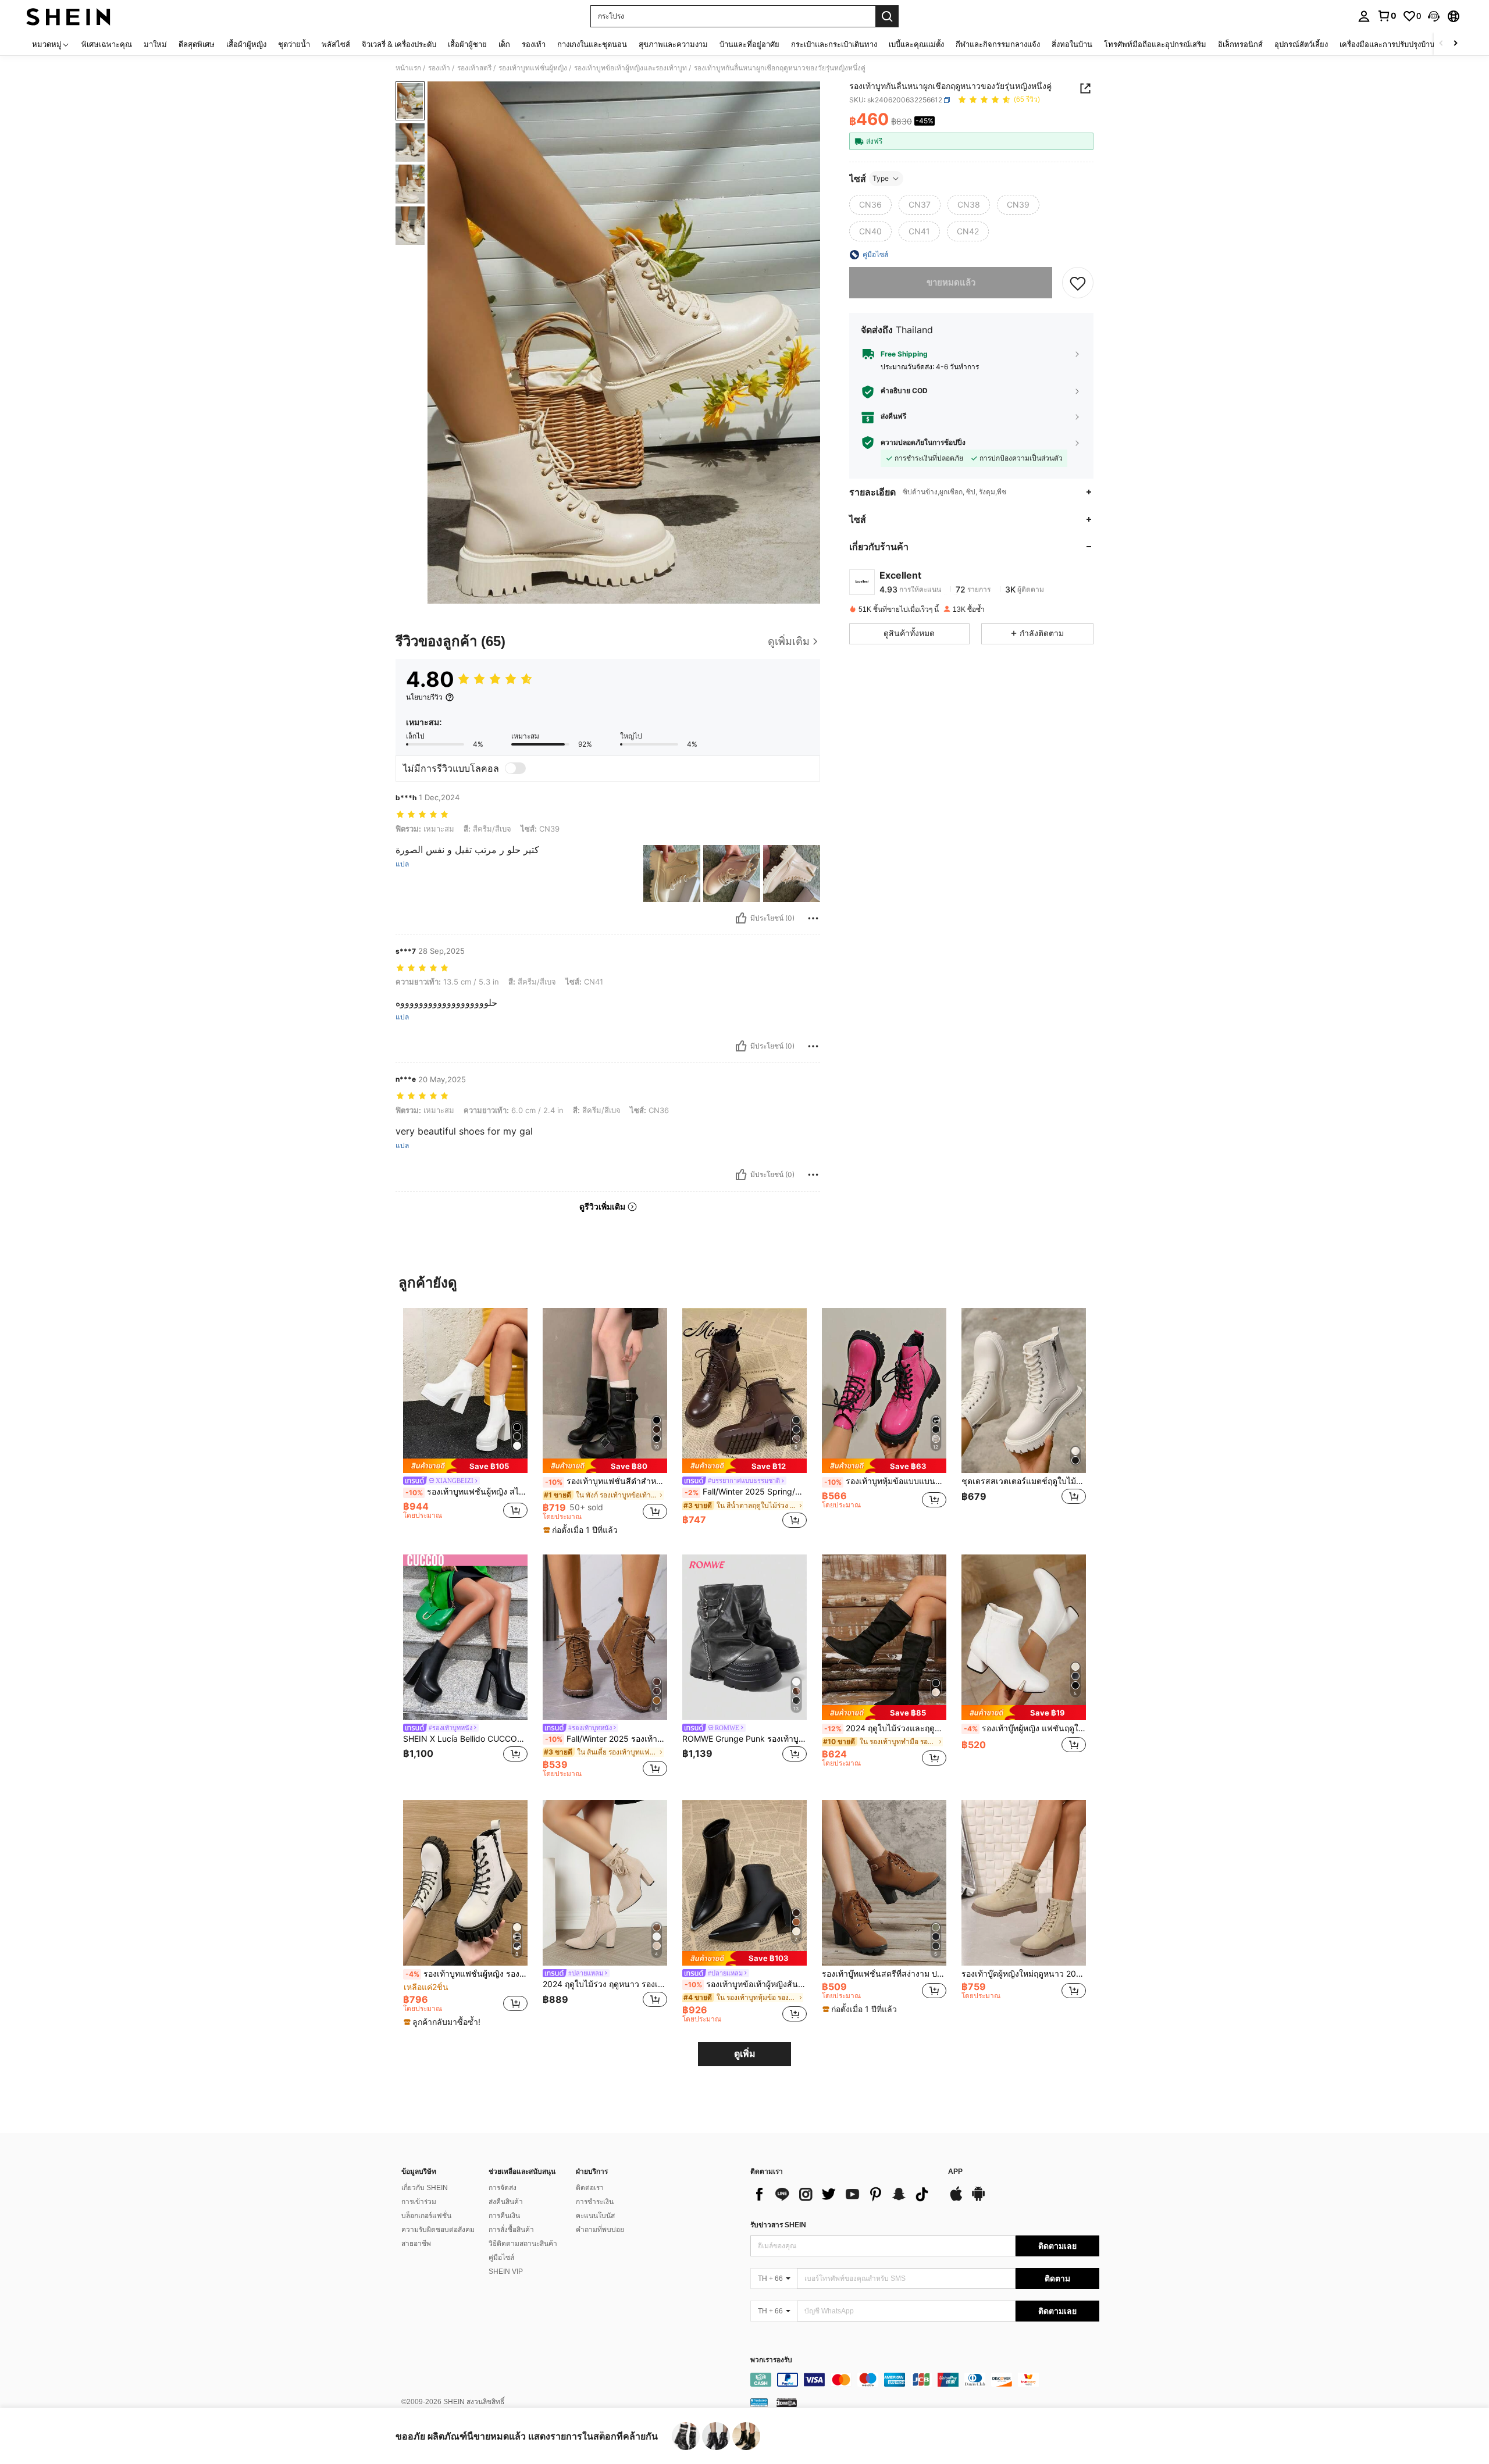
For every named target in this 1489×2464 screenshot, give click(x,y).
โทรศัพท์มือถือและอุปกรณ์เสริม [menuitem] (1155, 44)
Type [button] (881, 178)
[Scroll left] (1441, 44)
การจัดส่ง (503, 2188)
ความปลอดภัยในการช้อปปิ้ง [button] (923, 443)
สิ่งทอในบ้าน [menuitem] (1072, 44)
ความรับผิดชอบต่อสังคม (438, 2230)
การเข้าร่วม (419, 2202)
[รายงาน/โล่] (813, 918)
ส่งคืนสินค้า (506, 2202)
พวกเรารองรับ (771, 2360)
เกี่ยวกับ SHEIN (425, 2188)
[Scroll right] (1455, 44)
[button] (1434, 16)
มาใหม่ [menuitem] (155, 44)
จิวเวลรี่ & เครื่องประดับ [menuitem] (399, 44)
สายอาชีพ (416, 2244)
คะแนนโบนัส (595, 2216)
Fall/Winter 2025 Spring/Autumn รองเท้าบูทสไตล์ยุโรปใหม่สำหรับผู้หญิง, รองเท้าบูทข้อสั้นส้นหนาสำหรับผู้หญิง (746, 1492)
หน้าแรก (408, 68)
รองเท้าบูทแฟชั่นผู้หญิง (533, 68)
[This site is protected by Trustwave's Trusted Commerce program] (759, 2402)
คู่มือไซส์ (501, 2258)
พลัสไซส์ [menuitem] (336, 44)
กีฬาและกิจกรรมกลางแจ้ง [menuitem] (998, 44)
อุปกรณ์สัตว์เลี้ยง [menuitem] (1301, 44)
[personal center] (1364, 16)
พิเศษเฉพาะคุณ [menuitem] (107, 44)
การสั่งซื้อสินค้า (511, 2230)
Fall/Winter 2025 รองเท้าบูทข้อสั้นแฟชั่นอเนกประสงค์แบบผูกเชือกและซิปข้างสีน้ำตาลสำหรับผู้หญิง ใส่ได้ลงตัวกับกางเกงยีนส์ (606, 1739)
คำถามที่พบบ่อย (600, 2230)
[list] (843, 2194)
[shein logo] (68, 16)
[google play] (978, 2199)
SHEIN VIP (506, 2272)
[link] (1387, 16)
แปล (402, 864)
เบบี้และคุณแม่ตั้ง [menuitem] (916, 44)
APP (955, 2172)
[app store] (956, 2199)
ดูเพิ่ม (745, 2054)
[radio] (870, 205)
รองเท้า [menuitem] (534, 44)
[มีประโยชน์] (741, 918)
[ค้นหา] (887, 16)
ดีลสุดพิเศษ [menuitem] (197, 44)
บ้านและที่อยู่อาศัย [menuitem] (749, 44)
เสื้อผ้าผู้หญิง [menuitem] (246, 44)
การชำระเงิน (595, 2202)
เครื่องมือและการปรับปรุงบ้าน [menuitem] (1387, 44)
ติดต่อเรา (590, 2188)
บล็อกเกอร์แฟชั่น (426, 2216)
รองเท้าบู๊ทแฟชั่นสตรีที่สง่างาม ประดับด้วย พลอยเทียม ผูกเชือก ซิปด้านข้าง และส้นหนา (884, 1974)
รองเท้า (439, 68)
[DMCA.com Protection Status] (787, 2402)
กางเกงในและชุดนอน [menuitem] (592, 44)
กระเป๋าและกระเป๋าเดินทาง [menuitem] (834, 44)
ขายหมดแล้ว (951, 282)
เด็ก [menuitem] (504, 44)
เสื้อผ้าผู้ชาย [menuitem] (467, 44)
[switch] (515, 768)
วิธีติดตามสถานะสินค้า (523, 2244)
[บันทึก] (1078, 283)
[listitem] (465, 1419)
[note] (465, 1466)
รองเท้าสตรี (474, 68)
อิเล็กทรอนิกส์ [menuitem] (1240, 44)
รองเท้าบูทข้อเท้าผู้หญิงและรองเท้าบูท (630, 68)
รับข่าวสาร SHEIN (778, 2225)
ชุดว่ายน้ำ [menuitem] (294, 44)
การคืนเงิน (504, 2216)
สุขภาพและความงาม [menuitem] (673, 44)
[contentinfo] (925, 2380)
